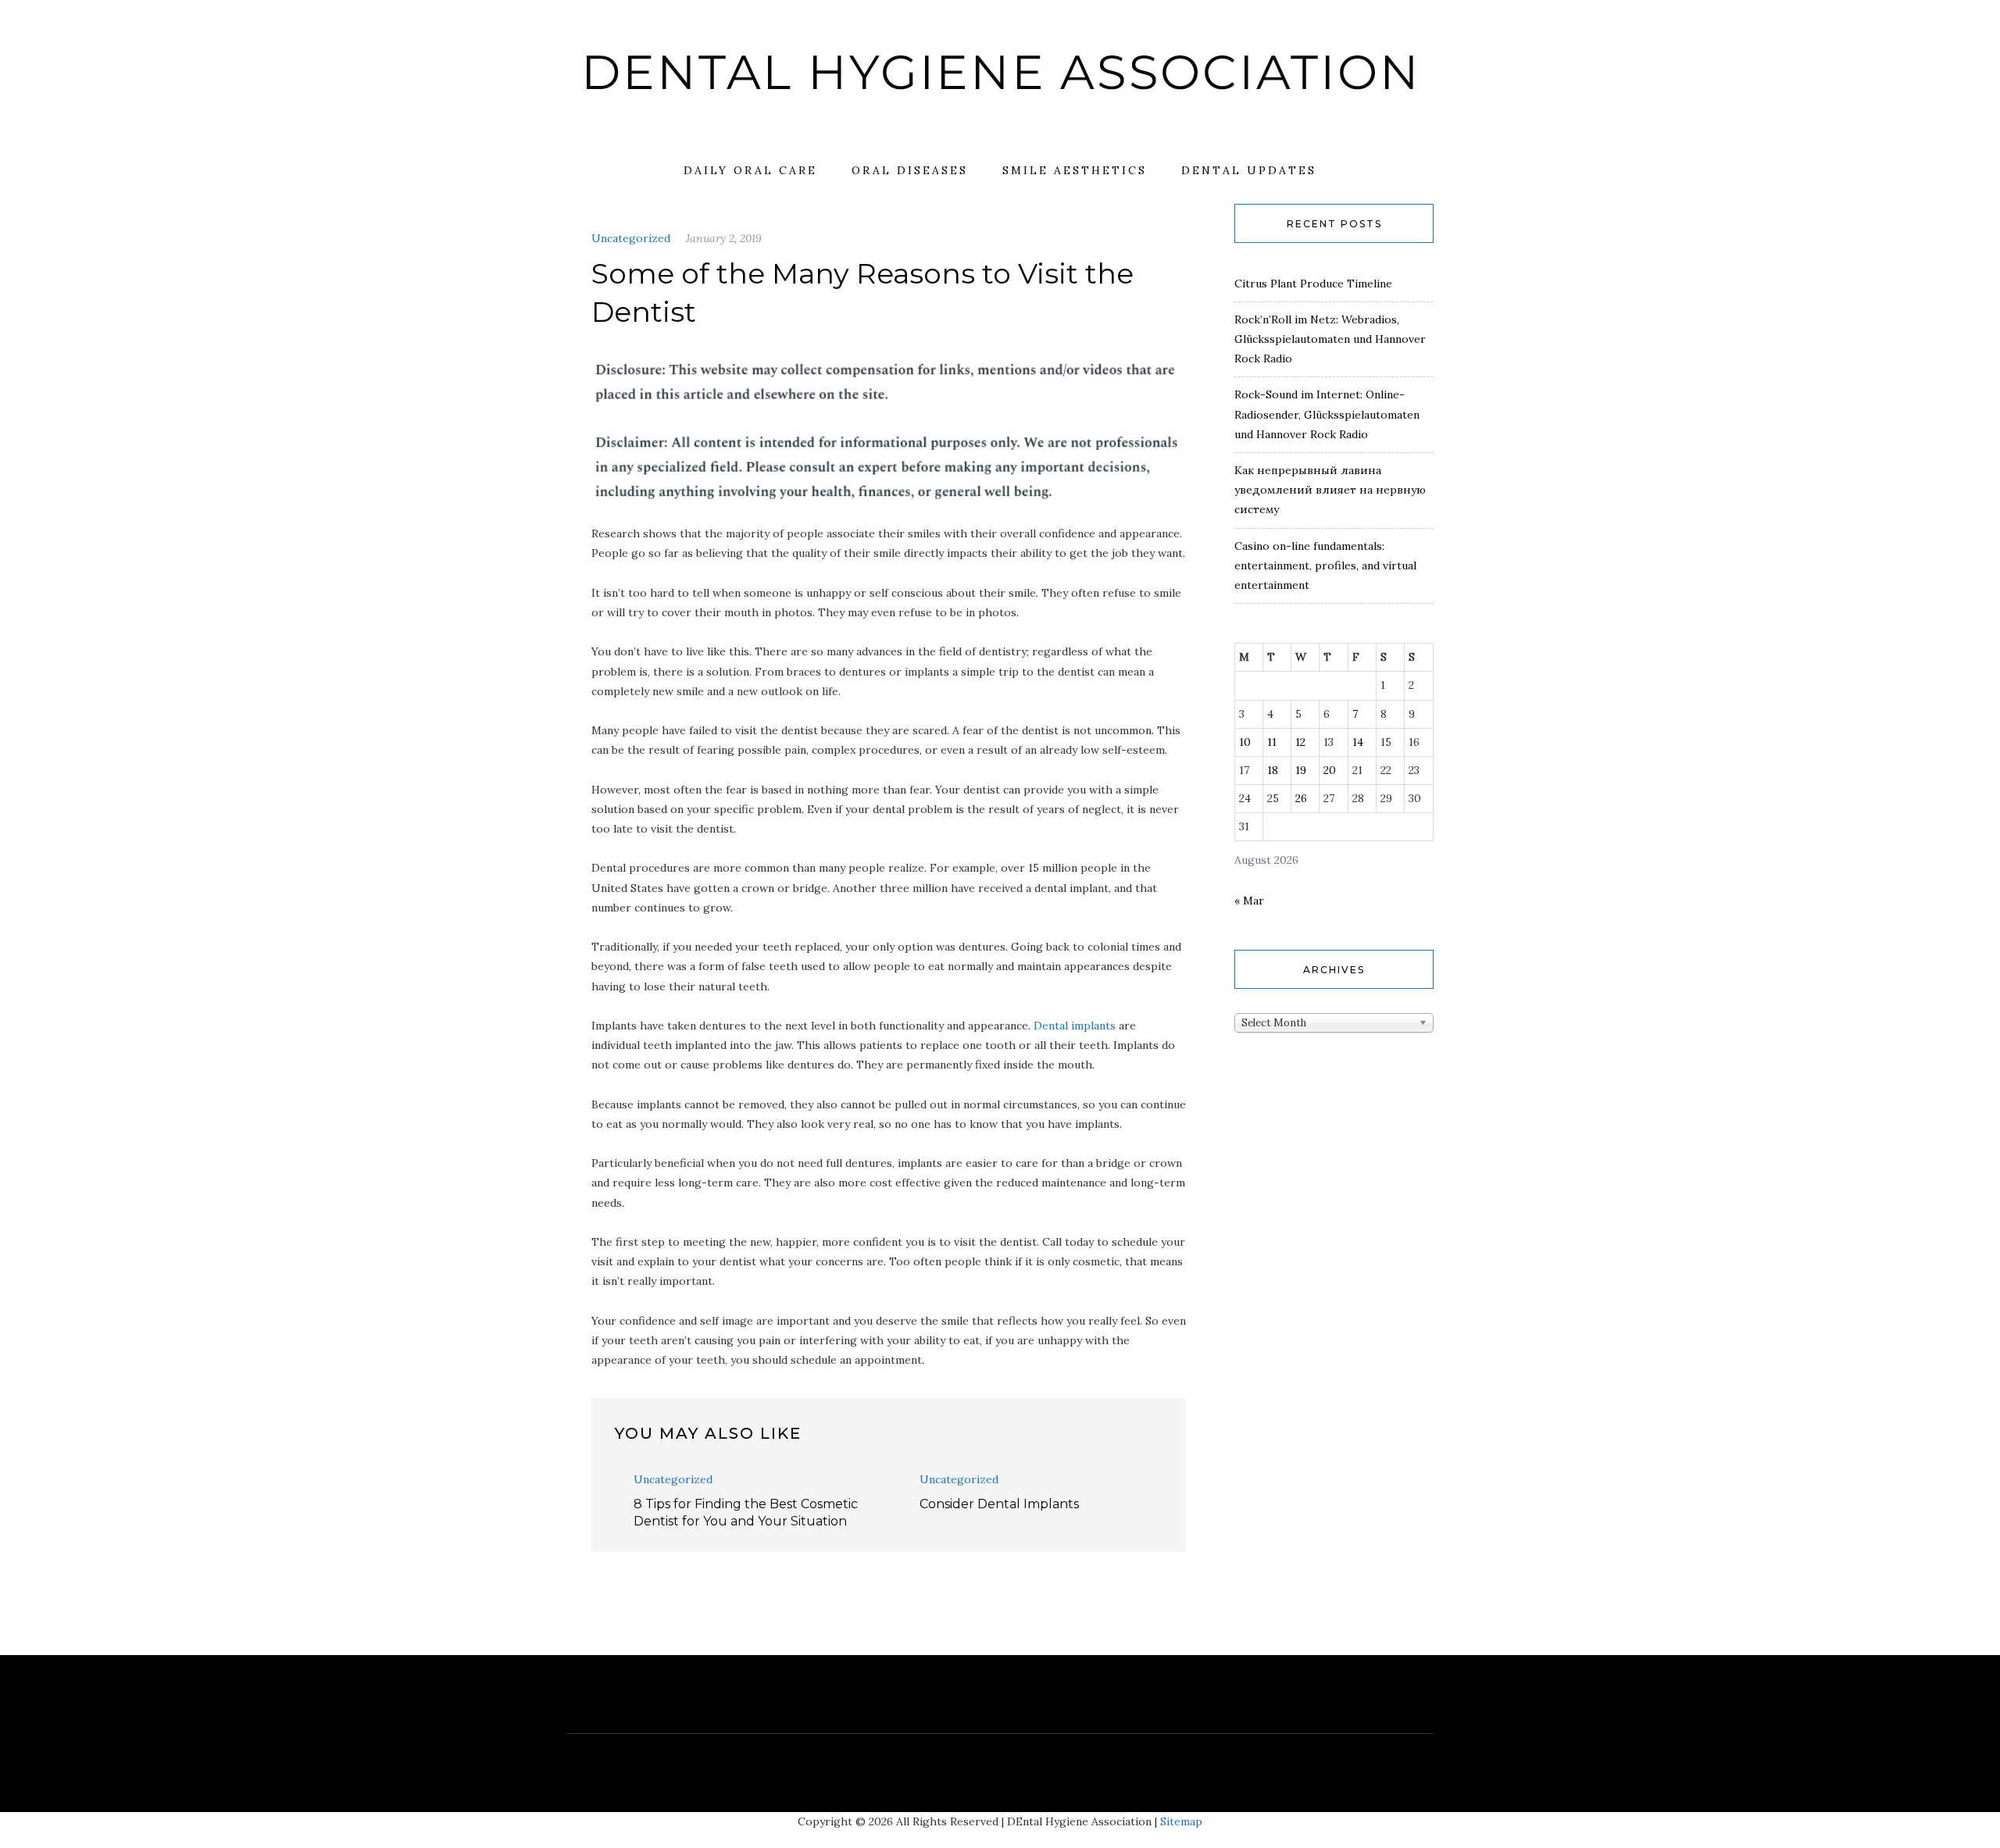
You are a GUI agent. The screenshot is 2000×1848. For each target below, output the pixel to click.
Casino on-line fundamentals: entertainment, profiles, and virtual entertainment (1325, 565)
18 (1273, 770)
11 (1272, 742)
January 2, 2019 (724, 238)
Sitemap (1181, 1821)
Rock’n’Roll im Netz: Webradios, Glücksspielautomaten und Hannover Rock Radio (1330, 339)
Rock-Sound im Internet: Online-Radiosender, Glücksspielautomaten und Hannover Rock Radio (1327, 414)
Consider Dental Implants (999, 1504)
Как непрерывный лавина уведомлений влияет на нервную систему (1330, 490)
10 (1245, 742)
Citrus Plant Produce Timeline (1313, 284)
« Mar (1249, 901)
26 (1301, 798)
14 (1358, 742)
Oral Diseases (910, 170)
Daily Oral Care (750, 170)
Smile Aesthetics (1075, 170)
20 (1330, 770)
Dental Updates (1249, 170)
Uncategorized (631, 238)
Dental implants (1075, 1026)
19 (1301, 770)
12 (1300, 742)
